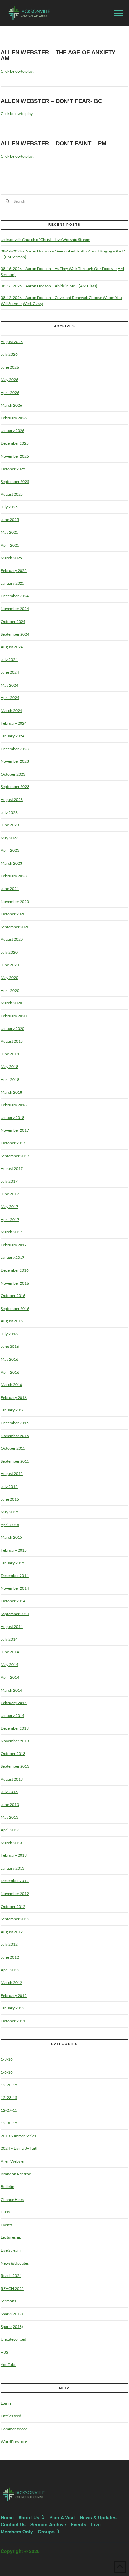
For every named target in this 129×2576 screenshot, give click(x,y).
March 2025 (11, 558)
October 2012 (13, 1906)
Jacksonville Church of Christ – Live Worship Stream (45, 239)
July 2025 (9, 507)
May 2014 (9, 1664)
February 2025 (14, 570)
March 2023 (11, 863)
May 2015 (9, 1512)
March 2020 (11, 1003)
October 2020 (13, 914)
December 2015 (15, 1423)
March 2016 (11, 1385)
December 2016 (15, 1270)
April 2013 (10, 1830)
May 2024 (9, 685)
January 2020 (13, 1029)
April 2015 (10, 1525)
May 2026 (9, 380)
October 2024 (13, 622)
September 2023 (15, 787)
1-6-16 (7, 2072)
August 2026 (12, 342)
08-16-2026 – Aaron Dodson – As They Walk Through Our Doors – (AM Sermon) (62, 271)
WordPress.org (14, 2441)
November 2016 (15, 1283)
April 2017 (10, 1219)
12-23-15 (9, 2098)
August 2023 (12, 799)
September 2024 (15, 634)
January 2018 (13, 1118)
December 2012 (15, 1881)
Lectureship (11, 2237)
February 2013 (14, 1855)
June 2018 (10, 1054)
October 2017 (13, 1143)
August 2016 (12, 1321)
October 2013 (13, 1753)
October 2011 (13, 2021)
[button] (119, 13)
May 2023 (9, 838)
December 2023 (15, 749)
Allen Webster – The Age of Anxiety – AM (61, 56)
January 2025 (13, 583)
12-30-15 (9, 2123)
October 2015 (13, 1448)
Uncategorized (14, 2339)
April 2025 (10, 545)
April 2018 (10, 1079)
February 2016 (14, 1397)
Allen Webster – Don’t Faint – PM (53, 144)
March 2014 (11, 1690)
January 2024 (13, 736)
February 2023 (14, 876)
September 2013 (15, 1766)
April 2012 (10, 1970)
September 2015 (15, 1461)
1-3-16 (7, 2059)
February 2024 (14, 723)
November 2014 (15, 1588)
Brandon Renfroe (16, 2174)
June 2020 (10, 965)
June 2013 (10, 1805)
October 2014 (13, 1601)
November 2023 (15, 761)
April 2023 (10, 850)
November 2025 (15, 456)
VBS (4, 2352)
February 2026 (14, 418)
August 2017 (12, 1168)
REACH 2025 (12, 2288)
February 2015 (14, 1550)
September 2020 (15, 927)
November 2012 (15, 1894)
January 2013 (13, 1868)
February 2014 (14, 1703)
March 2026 (11, 405)
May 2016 (9, 1359)
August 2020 (12, 939)
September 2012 (15, 1919)
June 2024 (10, 672)
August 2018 (12, 1041)
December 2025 (15, 443)
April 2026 (10, 392)
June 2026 (10, 367)
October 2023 (13, 774)
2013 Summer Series (18, 2136)
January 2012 (13, 2008)
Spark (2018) (12, 2327)
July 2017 (9, 1181)
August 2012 (12, 1932)
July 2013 (9, 1792)
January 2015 (13, 1563)
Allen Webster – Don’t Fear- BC (51, 101)
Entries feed (11, 2416)
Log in (6, 2403)
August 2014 (12, 1627)
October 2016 (13, 1296)
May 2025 (9, 532)
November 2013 (15, 1741)
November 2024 (15, 609)
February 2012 (14, 1995)
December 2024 (15, 596)
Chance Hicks (12, 2199)
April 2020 (10, 990)
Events (6, 2225)
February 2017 (14, 1245)
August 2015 (12, 1474)
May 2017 (9, 1207)
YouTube (8, 2365)
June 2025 (10, 520)
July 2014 (9, 1639)
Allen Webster (13, 2161)
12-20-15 (9, 2085)
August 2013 (12, 1779)
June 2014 (10, 1652)
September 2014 (15, 1614)
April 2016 (10, 1372)
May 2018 (9, 1066)
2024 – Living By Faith (20, 2148)
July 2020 (9, 952)
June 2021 (10, 888)
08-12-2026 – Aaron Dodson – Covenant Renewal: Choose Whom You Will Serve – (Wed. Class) (61, 300)
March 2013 (11, 1843)
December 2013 (15, 1728)
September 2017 (15, 1156)
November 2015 (15, 1436)
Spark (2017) (12, 2314)
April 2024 (10, 698)
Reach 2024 (11, 2276)
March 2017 (11, 1232)
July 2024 (9, 659)
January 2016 (13, 1410)
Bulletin (7, 2187)
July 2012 (9, 1944)
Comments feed (14, 2429)
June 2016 (10, 1346)
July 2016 (9, 1334)
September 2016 (15, 1308)
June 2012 (10, 1957)
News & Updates (15, 2263)
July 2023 (9, 812)
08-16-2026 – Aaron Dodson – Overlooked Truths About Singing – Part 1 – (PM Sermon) (63, 254)
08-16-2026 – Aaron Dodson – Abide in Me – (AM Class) (49, 286)
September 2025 (15, 481)
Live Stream (11, 2250)
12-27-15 (9, 2110)
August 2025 (12, 494)
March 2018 (11, 1092)
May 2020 (9, 977)
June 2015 (10, 1499)
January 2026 (13, 431)
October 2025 (13, 469)
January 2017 (13, 1257)
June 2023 (10, 825)
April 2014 (10, 1677)
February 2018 (14, 1105)
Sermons (8, 2301)
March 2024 (11, 711)
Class (5, 2212)
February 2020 (14, 1016)
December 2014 (15, 1575)
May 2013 (9, 1817)
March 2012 (11, 1983)
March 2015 (11, 1537)
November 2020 (15, 901)
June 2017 (10, 1194)
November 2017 (15, 1130)
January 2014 (13, 1716)
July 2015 (9, 1486)
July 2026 (9, 354)
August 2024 (12, 647)
